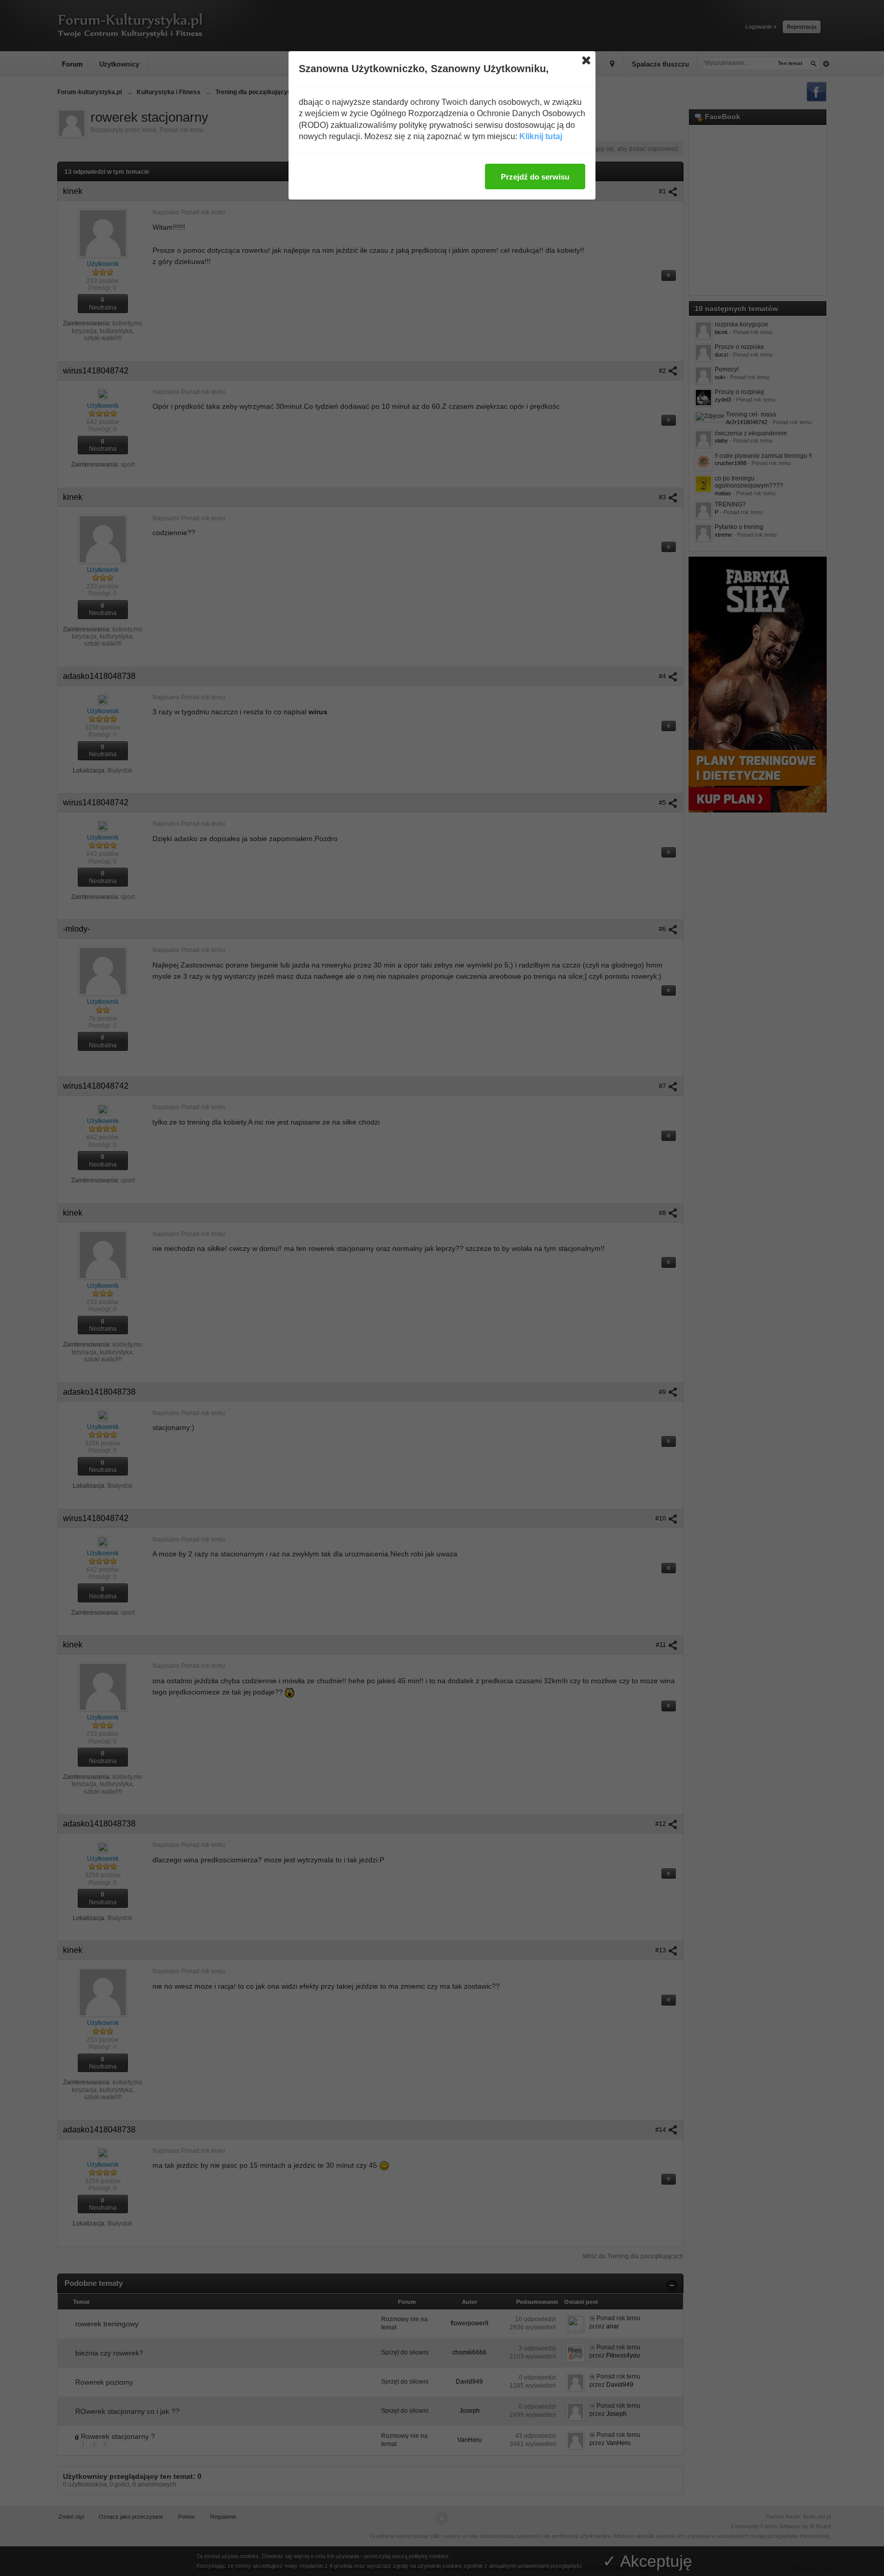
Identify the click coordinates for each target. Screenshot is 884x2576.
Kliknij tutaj (541, 136)
